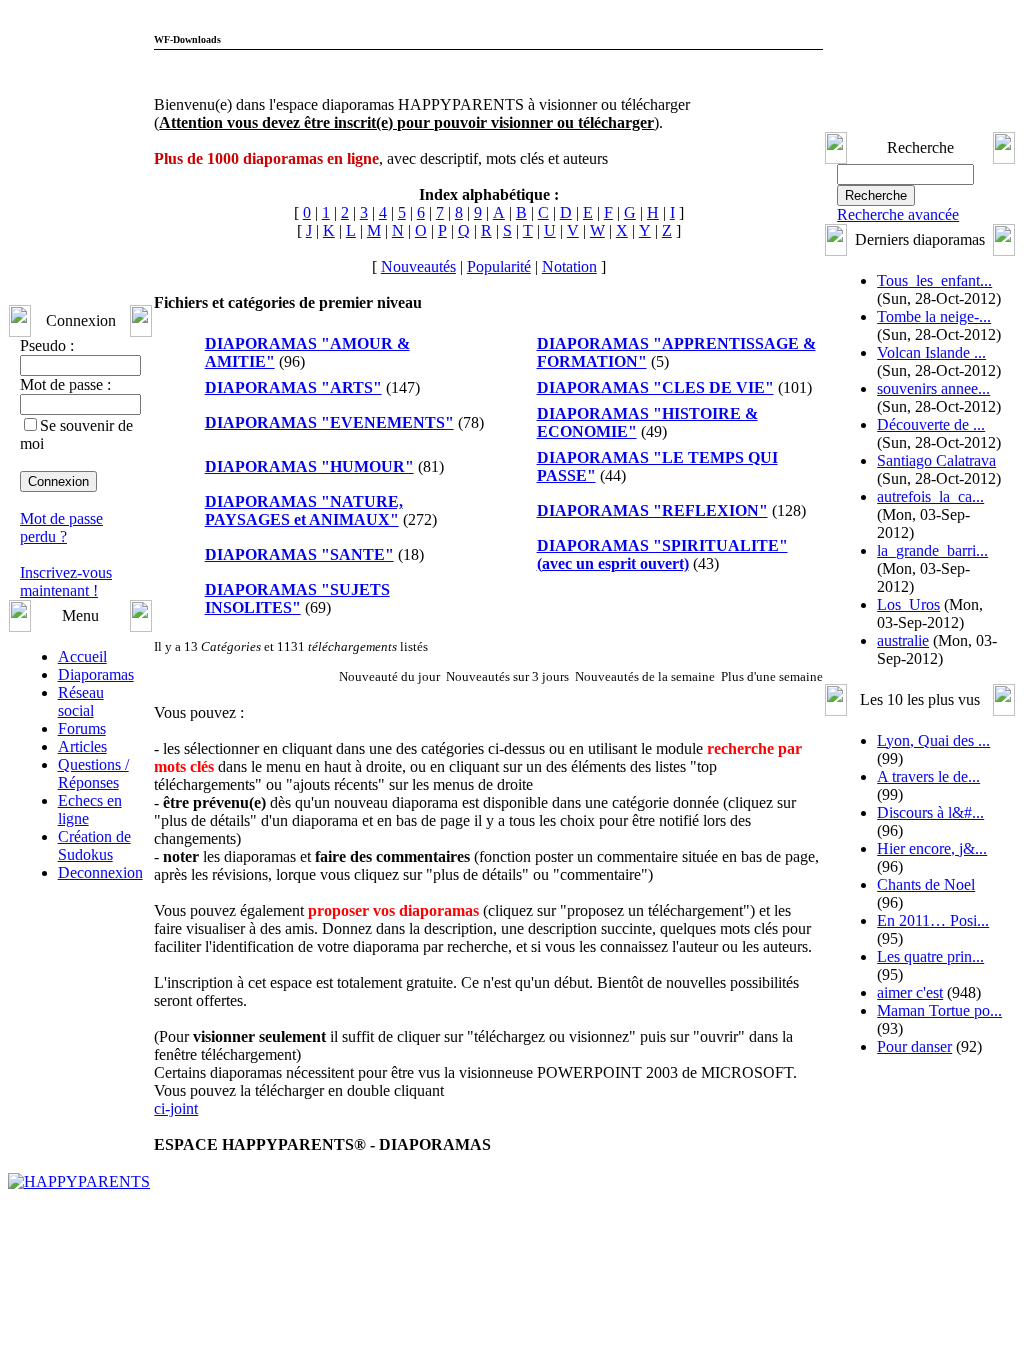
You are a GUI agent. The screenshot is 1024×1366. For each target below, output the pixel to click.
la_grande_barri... (934, 745)
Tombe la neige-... (936, 421)
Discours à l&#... (932, 1007)
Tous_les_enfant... (936, 367)
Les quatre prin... (932, 1151)
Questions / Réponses (92, 915)
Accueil (81, 798)
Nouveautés (418, 549)
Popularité (499, 549)
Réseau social (80, 843)
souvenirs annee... (935, 529)
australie (905, 835)
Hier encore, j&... (934, 1043)
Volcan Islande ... (933, 475)
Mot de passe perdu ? (61, 669)
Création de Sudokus (93, 987)
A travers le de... (930, 971)
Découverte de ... (933, 583)
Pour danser (916, 1241)
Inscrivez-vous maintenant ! (66, 723)
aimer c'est (912, 1187)
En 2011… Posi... (935, 1115)
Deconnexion (99, 1014)
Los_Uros (910, 799)
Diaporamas (95, 816)
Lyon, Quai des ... (935, 935)
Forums (81, 870)
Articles (81, 888)
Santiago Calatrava (938, 637)
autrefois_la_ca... (932, 691)
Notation (569, 549)
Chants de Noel (928, 1079)
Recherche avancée (900, 301)
